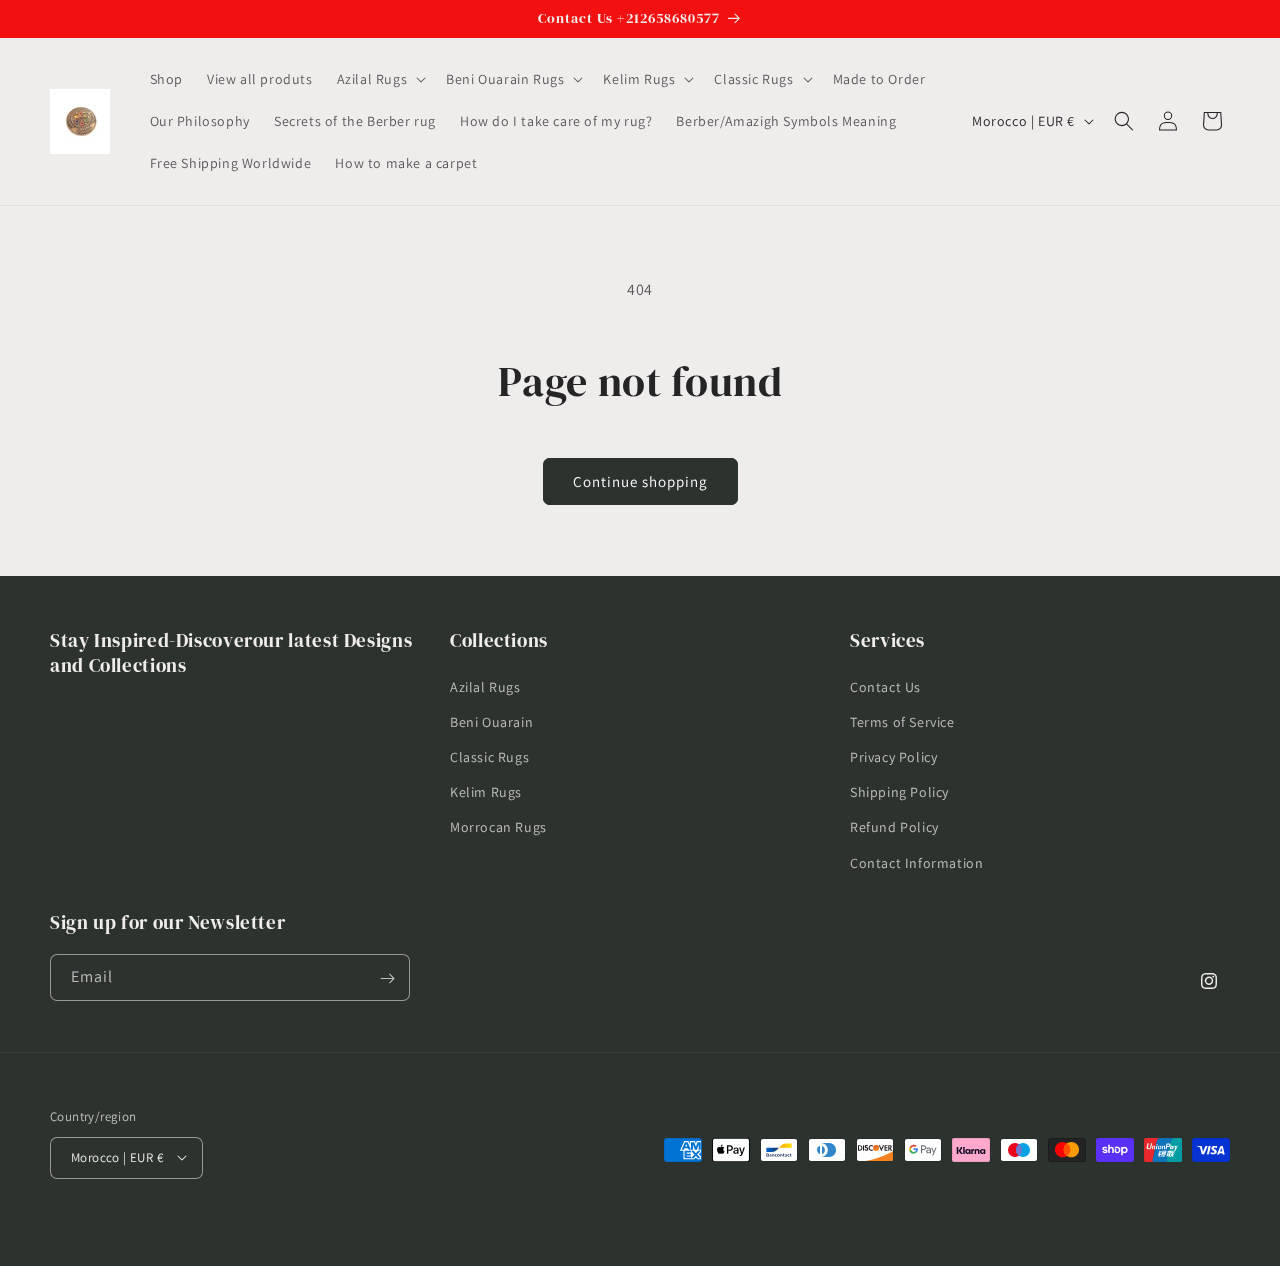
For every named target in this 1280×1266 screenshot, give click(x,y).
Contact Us (885, 686)
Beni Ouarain (491, 721)
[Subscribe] (387, 978)
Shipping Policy (899, 792)
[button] (380, 79)
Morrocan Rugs (498, 827)
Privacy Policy (893, 756)
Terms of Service (902, 721)
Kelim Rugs (486, 792)
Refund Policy (894, 827)
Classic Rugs (489, 756)
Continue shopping (640, 481)
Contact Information (916, 862)
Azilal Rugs (485, 686)
